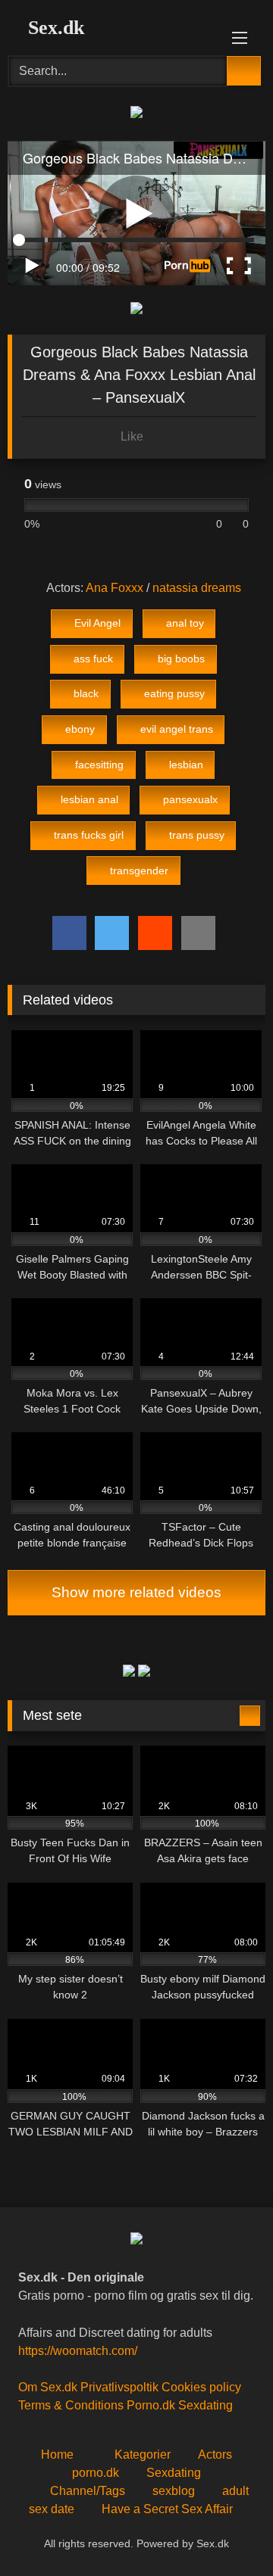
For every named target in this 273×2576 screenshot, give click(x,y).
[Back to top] (227, 2531)
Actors (215, 2455)
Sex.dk (53, 28)
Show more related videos (136, 1592)
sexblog (174, 2491)
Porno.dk (151, 2405)
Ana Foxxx (115, 588)
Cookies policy (201, 2387)
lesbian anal (89, 799)
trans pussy (197, 835)
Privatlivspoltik (119, 2387)
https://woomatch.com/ (78, 2351)
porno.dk (96, 2473)
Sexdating (206, 2405)
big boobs (181, 659)
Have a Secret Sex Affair (167, 2509)
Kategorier (143, 2455)
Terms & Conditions (71, 2405)
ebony (80, 729)
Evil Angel (97, 623)
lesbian (186, 765)
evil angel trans (177, 729)
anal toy (185, 623)
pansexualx (190, 799)
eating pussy (174, 693)
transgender (139, 871)
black (86, 693)
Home (57, 2455)
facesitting (99, 765)
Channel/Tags (88, 2491)
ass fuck (93, 659)
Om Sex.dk (48, 2387)
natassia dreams (197, 588)
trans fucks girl (89, 835)
